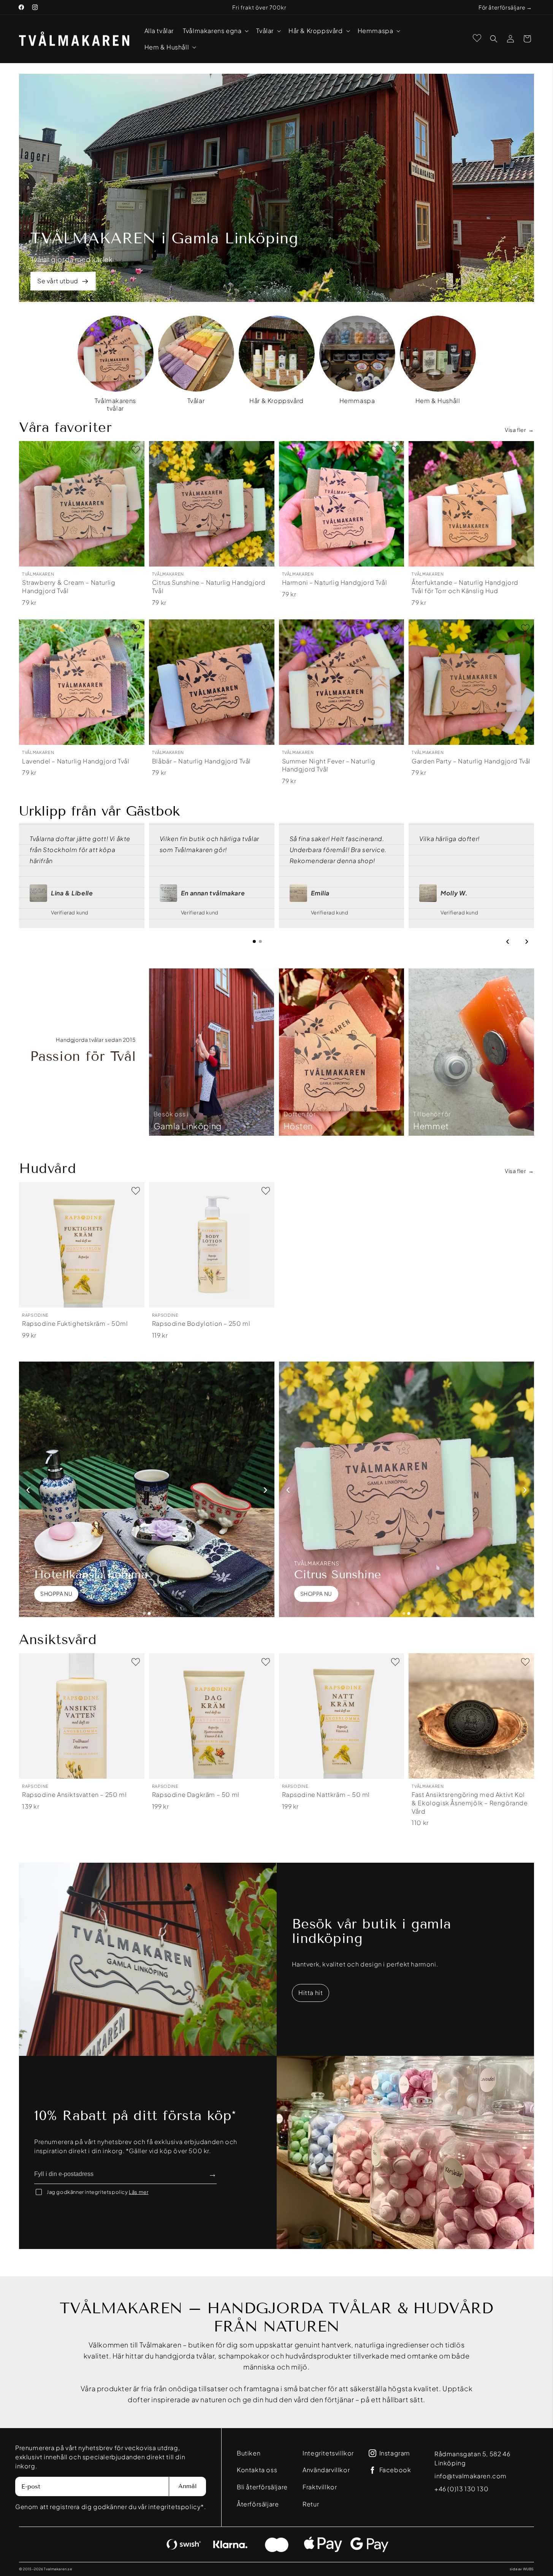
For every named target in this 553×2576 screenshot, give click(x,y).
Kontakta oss (257, 2470)
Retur (311, 2504)
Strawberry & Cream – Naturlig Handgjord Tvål (69, 587)
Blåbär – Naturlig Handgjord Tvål (201, 761)
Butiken (249, 2453)
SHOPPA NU (56, 1594)
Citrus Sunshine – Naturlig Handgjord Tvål (209, 587)
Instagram (395, 2453)
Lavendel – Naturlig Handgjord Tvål (76, 761)
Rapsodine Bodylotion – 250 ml (201, 1324)
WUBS (528, 2569)
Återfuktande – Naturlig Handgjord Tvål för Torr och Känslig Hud (465, 587)
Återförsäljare (258, 2504)
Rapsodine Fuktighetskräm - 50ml (75, 1324)
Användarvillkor (326, 2470)
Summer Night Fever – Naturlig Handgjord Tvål (329, 765)
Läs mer (139, 2192)
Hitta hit (311, 1993)
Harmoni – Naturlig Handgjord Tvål (335, 583)
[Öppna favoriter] (477, 38)
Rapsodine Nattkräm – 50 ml (326, 1794)
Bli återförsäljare (262, 2487)
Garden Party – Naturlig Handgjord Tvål (471, 761)
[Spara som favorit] (136, 450)
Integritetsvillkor (328, 2453)
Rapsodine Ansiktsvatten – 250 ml (74, 1794)
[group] (116, 364)
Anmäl (188, 2486)
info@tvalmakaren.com (471, 2476)
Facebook (395, 2470)
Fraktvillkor (320, 2487)
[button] (215, 31)
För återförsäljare (502, 7)
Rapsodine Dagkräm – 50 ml (196, 1794)
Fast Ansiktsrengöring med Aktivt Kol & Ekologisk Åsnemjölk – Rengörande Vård (470, 1803)
